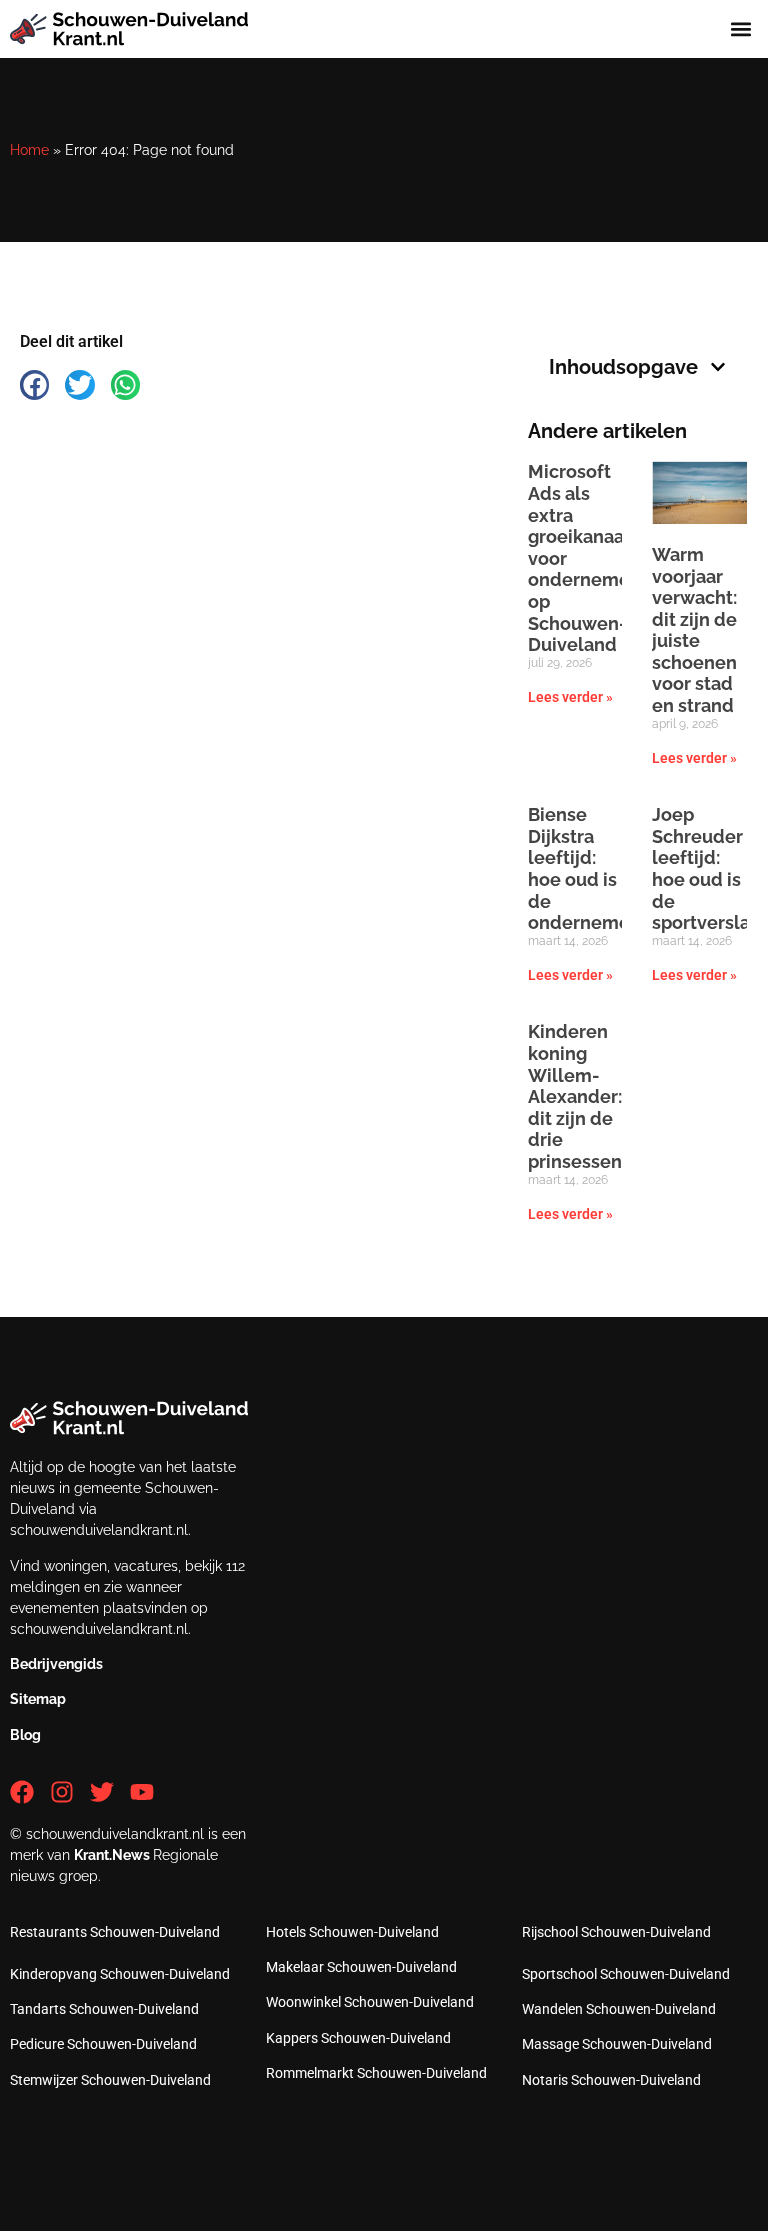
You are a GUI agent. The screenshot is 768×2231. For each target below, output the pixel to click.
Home (29, 150)
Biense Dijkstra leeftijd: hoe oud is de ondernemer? (587, 868)
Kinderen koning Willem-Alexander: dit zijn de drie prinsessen (575, 1096)
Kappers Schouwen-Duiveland (358, 2038)
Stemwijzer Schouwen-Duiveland (110, 2080)
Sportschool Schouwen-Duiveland (626, 1974)
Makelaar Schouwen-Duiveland (361, 1967)
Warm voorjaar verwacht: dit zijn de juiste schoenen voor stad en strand (694, 630)
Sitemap (38, 1699)
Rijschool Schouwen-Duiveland (616, 1932)
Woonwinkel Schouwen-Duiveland (370, 2002)
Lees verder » (570, 697)
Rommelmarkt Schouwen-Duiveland (376, 2073)
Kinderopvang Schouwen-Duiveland (120, 1974)
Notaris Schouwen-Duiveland (611, 2080)
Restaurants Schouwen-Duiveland (115, 1932)
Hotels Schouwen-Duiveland (352, 1932)
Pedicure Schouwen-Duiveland (103, 2044)
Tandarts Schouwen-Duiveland (104, 2009)
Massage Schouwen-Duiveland (617, 2044)
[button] (741, 29)
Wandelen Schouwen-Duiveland (619, 2009)
